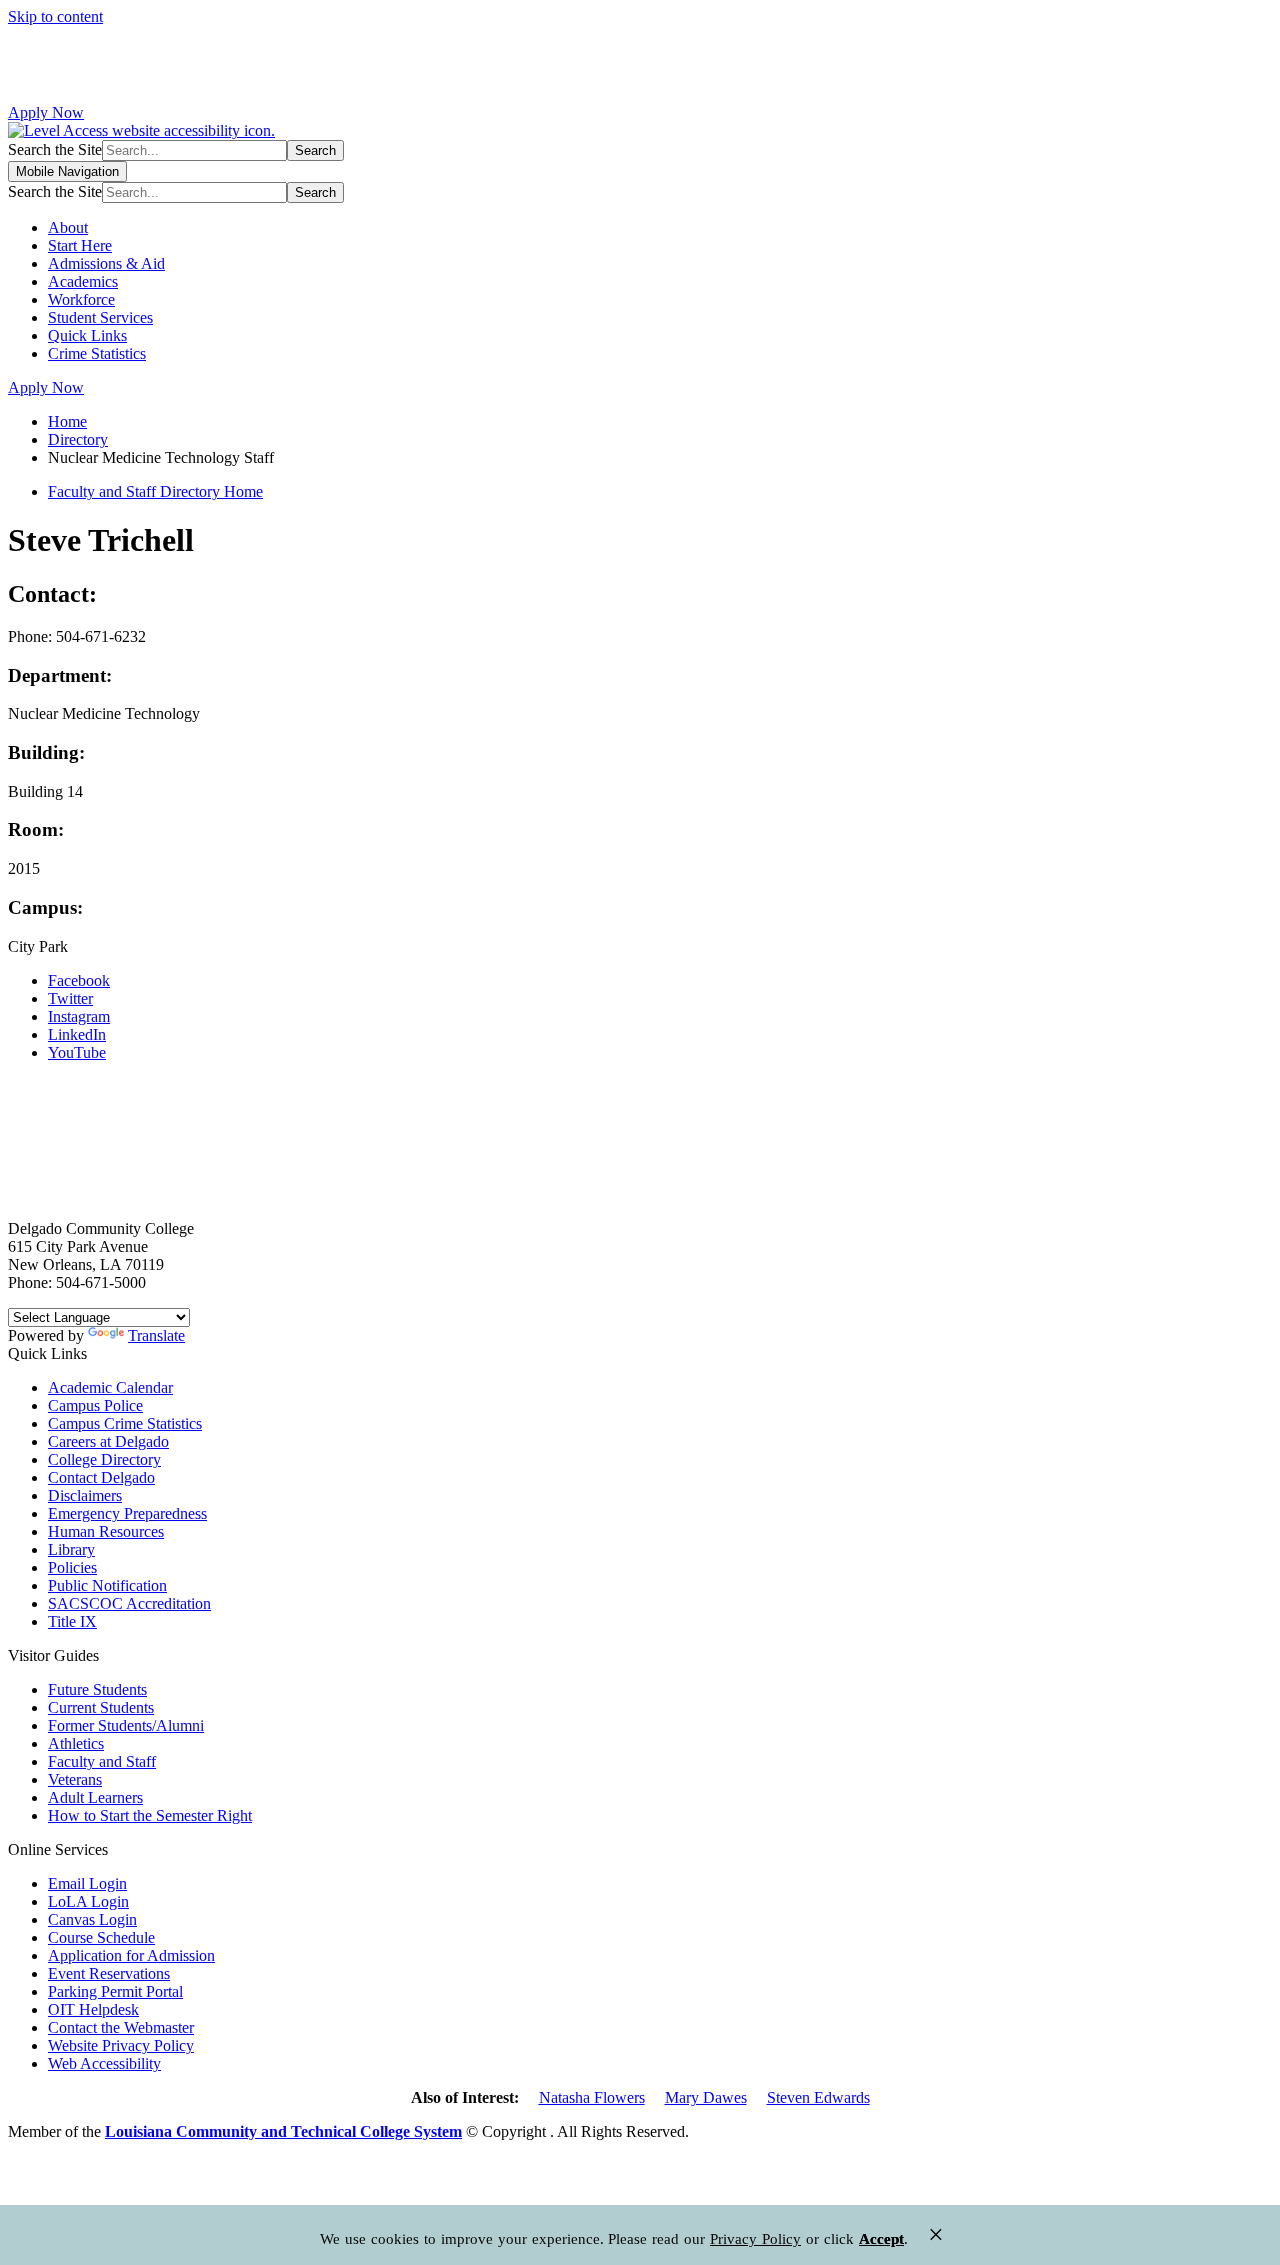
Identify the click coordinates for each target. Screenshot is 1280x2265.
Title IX (72, 1621)
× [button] (936, 2234)
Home (67, 421)
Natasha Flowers (592, 2097)
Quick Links (87, 335)
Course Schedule (101, 1937)
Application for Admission (131, 1955)
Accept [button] (881, 2239)
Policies (72, 1567)
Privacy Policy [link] (755, 2239)
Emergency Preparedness (127, 1513)
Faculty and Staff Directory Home (155, 491)
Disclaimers (85, 1495)
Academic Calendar (110, 1387)
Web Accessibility (104, 2063)
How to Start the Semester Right (150, 1815)
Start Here (80, 245)
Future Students (97, 1689)
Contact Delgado (101, 1477)
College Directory (104, 1459)
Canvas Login (92, 1919)
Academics (83, 281)
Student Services (100, 317)
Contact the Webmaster (121, 2027)
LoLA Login (88, 1901)
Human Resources (106, 1531)
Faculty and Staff (102, 1761)
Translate (156, 1335)
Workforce (81, 299)
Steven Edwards (818, 2097)
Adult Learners (95, 1797)
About (68, 227)
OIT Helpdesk (93, 2009)
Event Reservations (109, 1973)
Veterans (75, 1779)
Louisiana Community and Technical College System (283, 2131)
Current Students (101, 1707)
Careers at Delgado (108, 1441)
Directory (78, 439)
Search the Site (55, 149)
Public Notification (107, 1585)
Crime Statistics (97, 353)
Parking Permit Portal (115, 1991)
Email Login (87, 1883)
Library (71, 1549)
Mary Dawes (706, 2097)
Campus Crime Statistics (125, 1423)
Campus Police (95, 1405)
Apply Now (46, 112)
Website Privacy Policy (121, 2045)
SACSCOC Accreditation (129, 1603)
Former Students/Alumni (126, 1725)
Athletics (76, 1743)
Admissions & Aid (106, 263)
